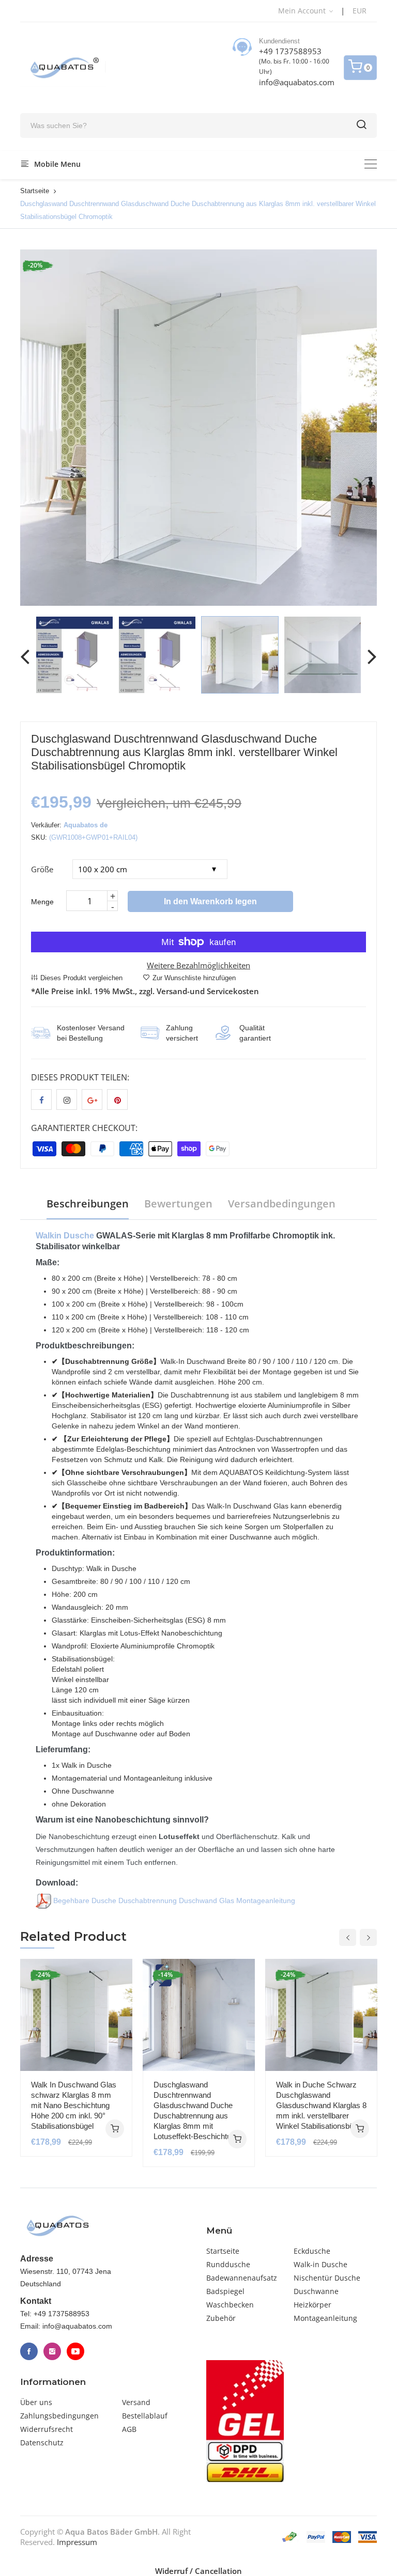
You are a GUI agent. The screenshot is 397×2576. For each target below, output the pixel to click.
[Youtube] (75, 2351)
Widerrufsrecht (47, 2429)
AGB (129, 2429)
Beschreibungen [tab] (88, 1204)
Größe (42, 869)
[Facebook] (29, 2351)
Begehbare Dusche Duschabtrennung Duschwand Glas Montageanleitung (173, 1900)
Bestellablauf (145, 2416)
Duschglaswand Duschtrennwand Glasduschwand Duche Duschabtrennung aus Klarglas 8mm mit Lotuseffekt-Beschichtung (196, 2110)
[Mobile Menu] (371, 164)
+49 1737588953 (290, 51)
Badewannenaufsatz (242, 2278)
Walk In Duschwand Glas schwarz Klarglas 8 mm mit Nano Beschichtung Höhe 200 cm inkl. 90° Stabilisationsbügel (74, 2105)
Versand (136, 2402)
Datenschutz (42, 2443)
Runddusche (228, 2264)
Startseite (35, 191)
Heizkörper (312, 2305)
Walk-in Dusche (320, 2264)
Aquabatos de (86, 825)
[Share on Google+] (92, 1099)
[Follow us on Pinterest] (117, 1099)
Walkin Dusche (65, 1236)
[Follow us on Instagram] (67, 1099)
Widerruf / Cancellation (198, 2571)
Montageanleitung (325, 2318)
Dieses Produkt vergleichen (81, 978)
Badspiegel (225, 2291)
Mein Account (303, 11)
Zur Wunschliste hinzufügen (194, 978)
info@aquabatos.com (297, 82)
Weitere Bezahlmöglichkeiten (198, 965)
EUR (360, 11)
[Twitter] (52, 2351)
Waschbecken (230, 2305)
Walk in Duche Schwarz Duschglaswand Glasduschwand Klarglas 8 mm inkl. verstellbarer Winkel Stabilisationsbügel (321, 2105)
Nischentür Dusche (327, 2278)
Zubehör (221, 2318)
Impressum (77, 2542)
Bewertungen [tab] (178, 1204)
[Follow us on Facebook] (41, 1099)
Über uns (36, 2402)
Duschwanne (316, 2291)
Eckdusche (312, 2251)
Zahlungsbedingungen (59, 2416)
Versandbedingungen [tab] (282, 1204)
